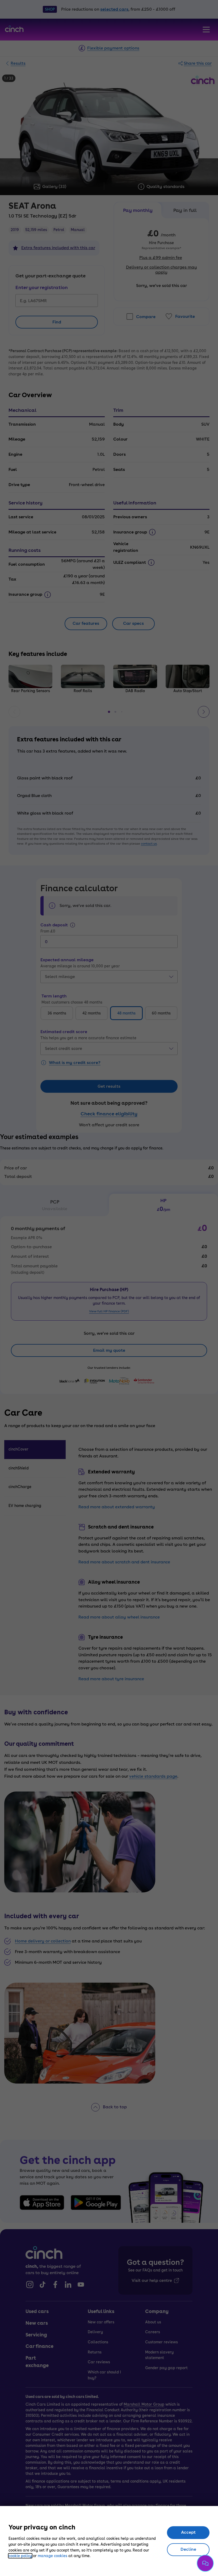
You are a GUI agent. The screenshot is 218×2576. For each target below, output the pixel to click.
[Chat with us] (205, 2563)
